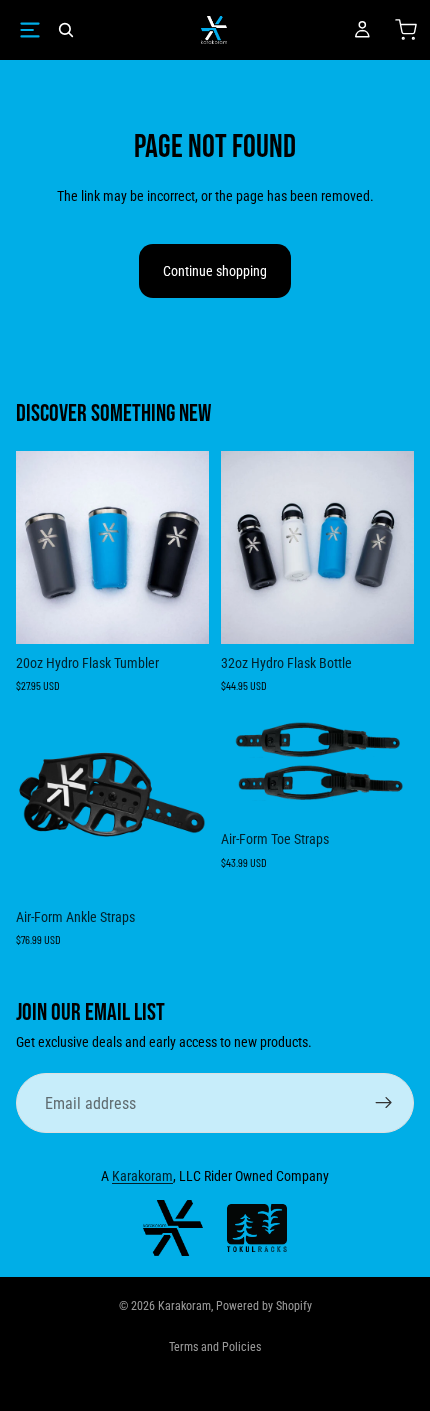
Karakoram (142, 1176)
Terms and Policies (215, 1347)
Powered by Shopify (264, 1306)
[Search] (66, 30)
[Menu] (30, 30)
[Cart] (406, 30)
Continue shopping (215, 271)
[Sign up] (384, 1103)
